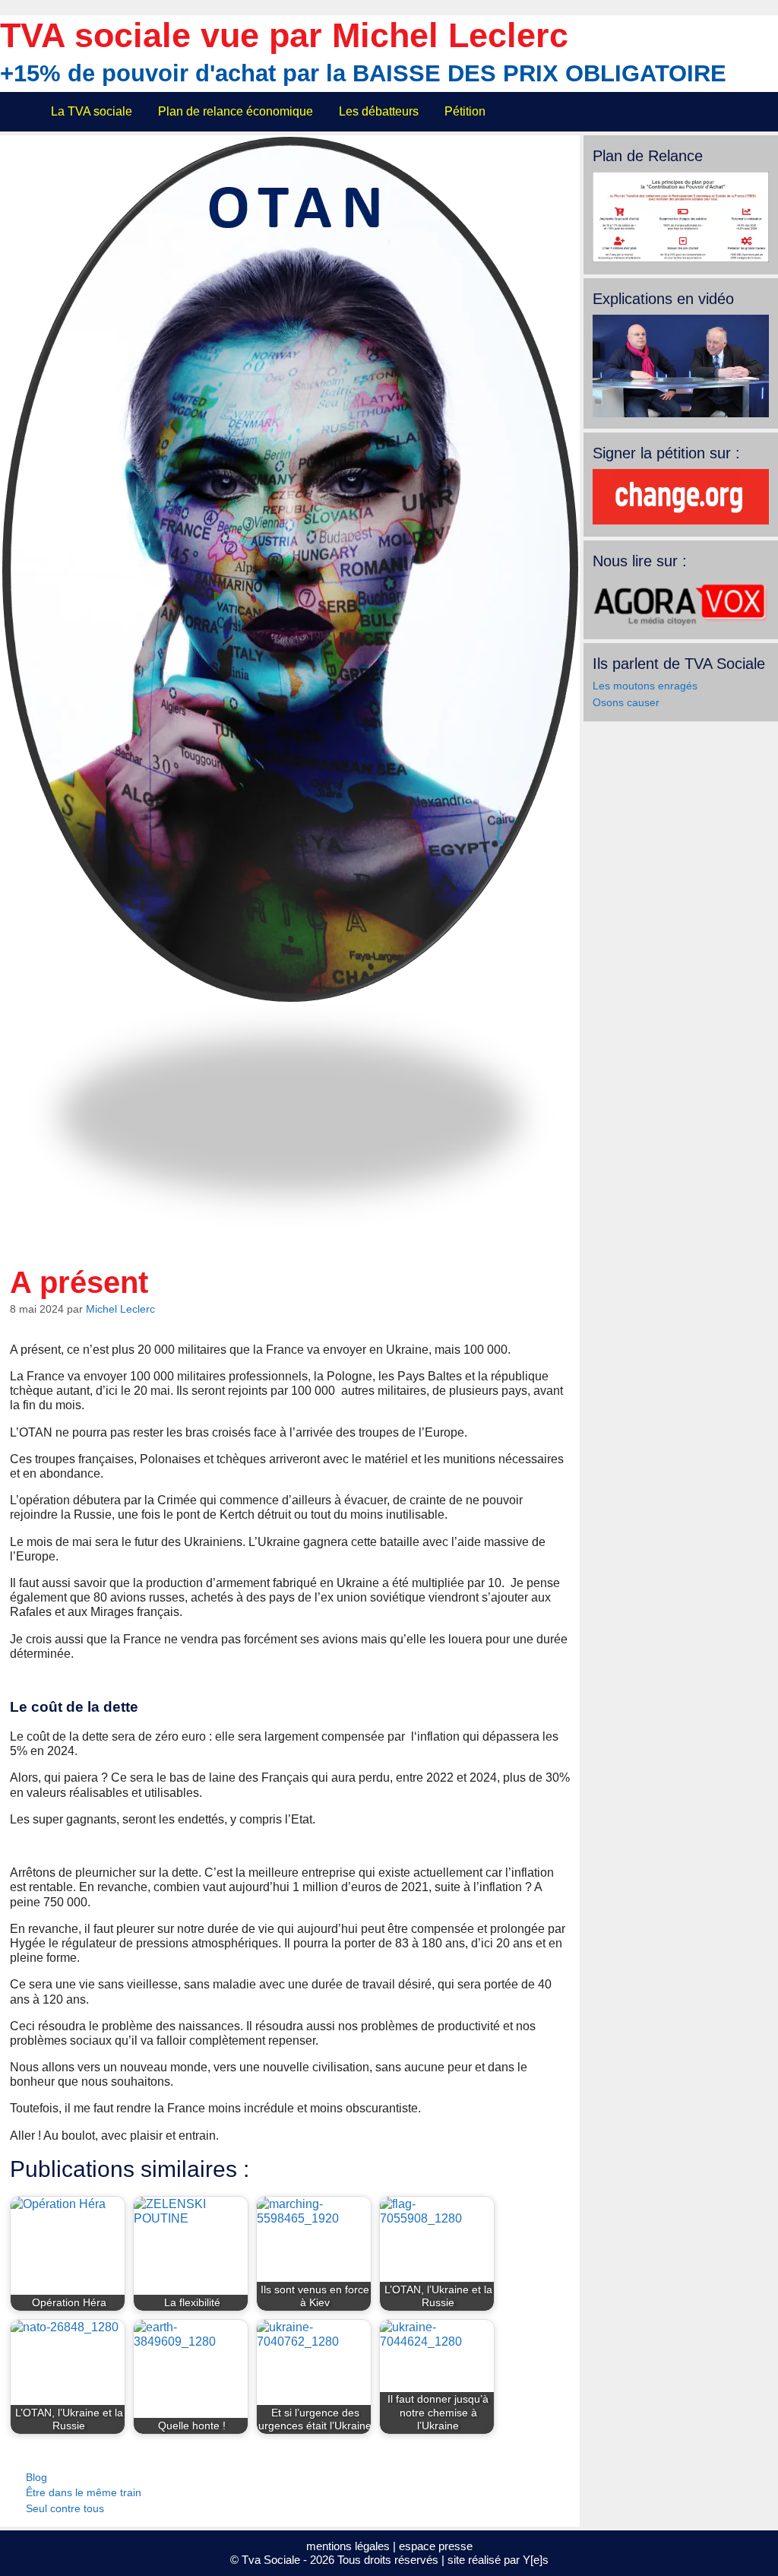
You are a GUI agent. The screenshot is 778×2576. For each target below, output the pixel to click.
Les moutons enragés (645, 686)
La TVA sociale (92, 111)
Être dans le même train (84, 2493)
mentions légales (348, 2546)
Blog (36, 2478)
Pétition (465, 111)
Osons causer (626, 702)
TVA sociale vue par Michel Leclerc (284, 35)
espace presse (436, 2546)
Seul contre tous (65, 2509)
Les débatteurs (379, 111)
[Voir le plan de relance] (681, 258)
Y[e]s (536, 2560)
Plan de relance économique (236, 111)
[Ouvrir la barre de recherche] (757, 112)
